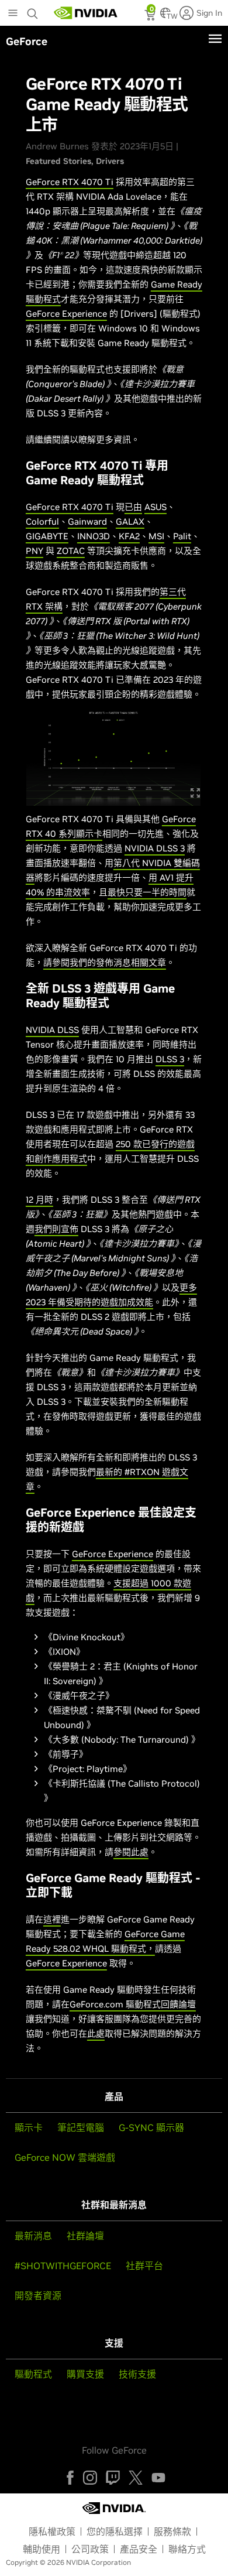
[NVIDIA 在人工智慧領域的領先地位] (86, 13)
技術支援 (137, 2374)
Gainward (87, 521)
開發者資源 (38, 2296)
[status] (151, 16)
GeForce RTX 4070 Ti (70, 182)
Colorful (42, 521)
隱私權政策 (52, 2531)
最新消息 (33, 2236)
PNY (34, 551)
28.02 (69, 1949)
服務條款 (172, 2531)
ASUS (156, 507)
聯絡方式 (187, 2549)
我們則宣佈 (56, 1229)
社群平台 (144, 2266)
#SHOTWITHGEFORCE (63, 2266)
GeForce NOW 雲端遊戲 (65, 2157)
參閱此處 (131, 1852)
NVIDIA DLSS (52, 1030)
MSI (156, 536)
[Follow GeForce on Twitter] (136, 2478)
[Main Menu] (13, 14)
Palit (182, 536)
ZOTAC (71, 551)
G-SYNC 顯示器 (151, 2127)
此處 (96, 2033)
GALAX (130, 521)
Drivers (110, 161)
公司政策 (90, 2549)
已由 (133, 507)
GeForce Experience (66, 314)
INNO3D (94, 536)
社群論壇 (85, 2236)
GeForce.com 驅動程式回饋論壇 (133, 2004)
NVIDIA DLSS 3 (155, 848)
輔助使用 (42, 2549)
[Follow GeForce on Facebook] (70, 2478)
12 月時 (39, 1200)
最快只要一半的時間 (147, 892)
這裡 (52, 1919)
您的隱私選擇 (115, 2531)
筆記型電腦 (81, 2127)
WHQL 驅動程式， (118, 1949)
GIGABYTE (47, 536)
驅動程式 (33, 2374)
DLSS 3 (170, 1059)
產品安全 (139, 2549)
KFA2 (129, 536)
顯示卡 (29, 2127)
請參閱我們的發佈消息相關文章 (105, 962)
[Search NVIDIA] (34, 11)
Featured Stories (58, 161)
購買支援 (85, 2374)
